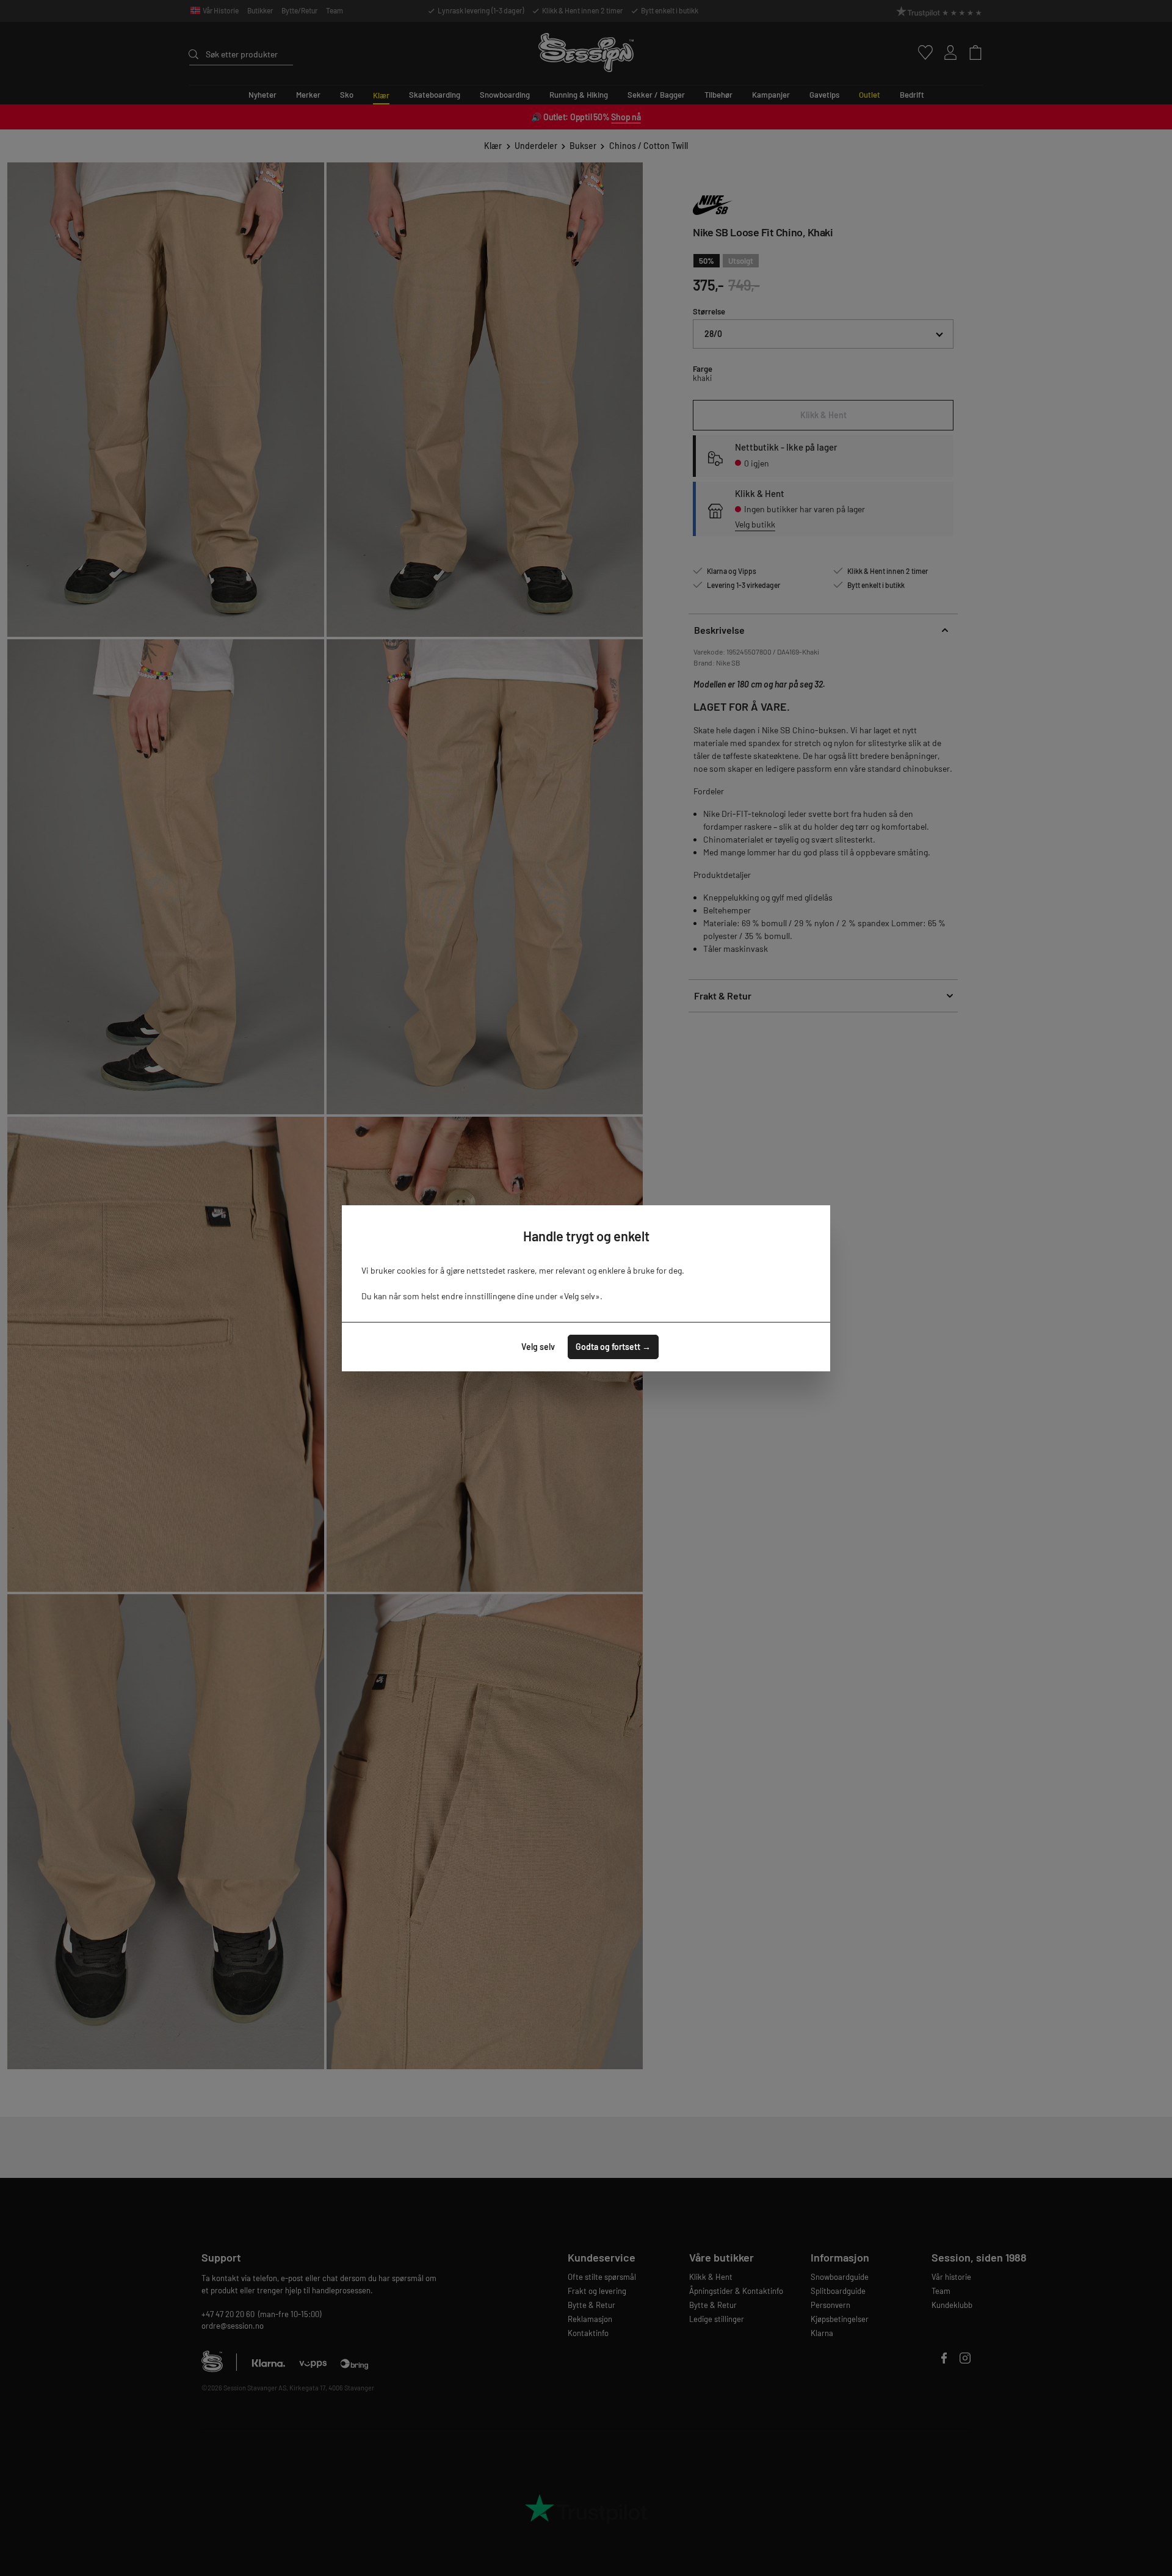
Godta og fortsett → (613, 1347)
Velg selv (538, 1347)
